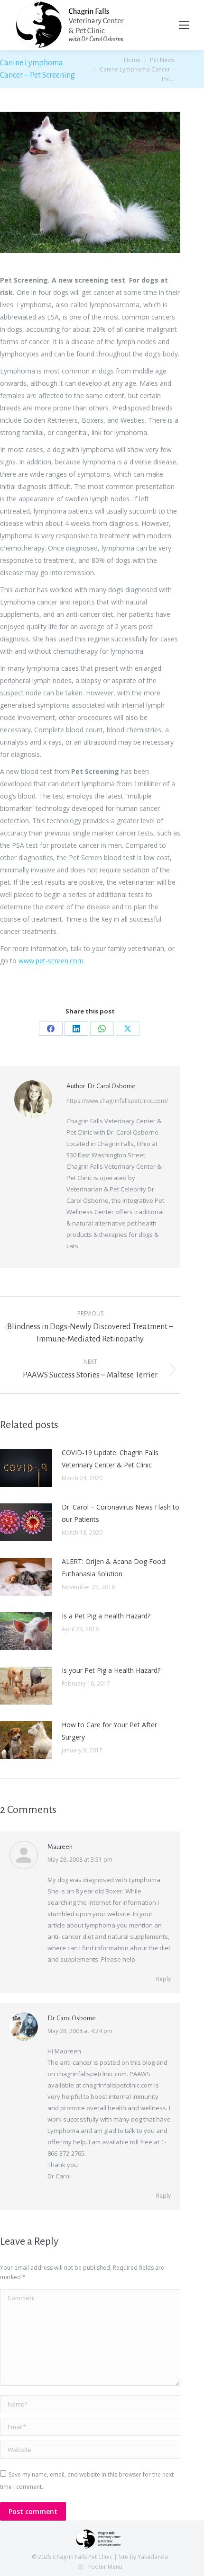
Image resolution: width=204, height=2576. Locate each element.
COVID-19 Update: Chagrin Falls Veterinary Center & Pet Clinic (110, 1459)
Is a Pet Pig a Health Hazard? (106, 1616)
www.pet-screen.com (51, 961)
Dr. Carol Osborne (72, 2018)
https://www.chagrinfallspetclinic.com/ (117, 1101)
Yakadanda (153, 2557)
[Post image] (26, 1468)
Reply (163, 1979)
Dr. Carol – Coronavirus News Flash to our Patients (121, 1513)
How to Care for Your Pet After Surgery (109, 1731)
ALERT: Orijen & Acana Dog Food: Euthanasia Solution (114, 1568)
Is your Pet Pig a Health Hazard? (111, 1670)
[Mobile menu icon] (184, 25)
